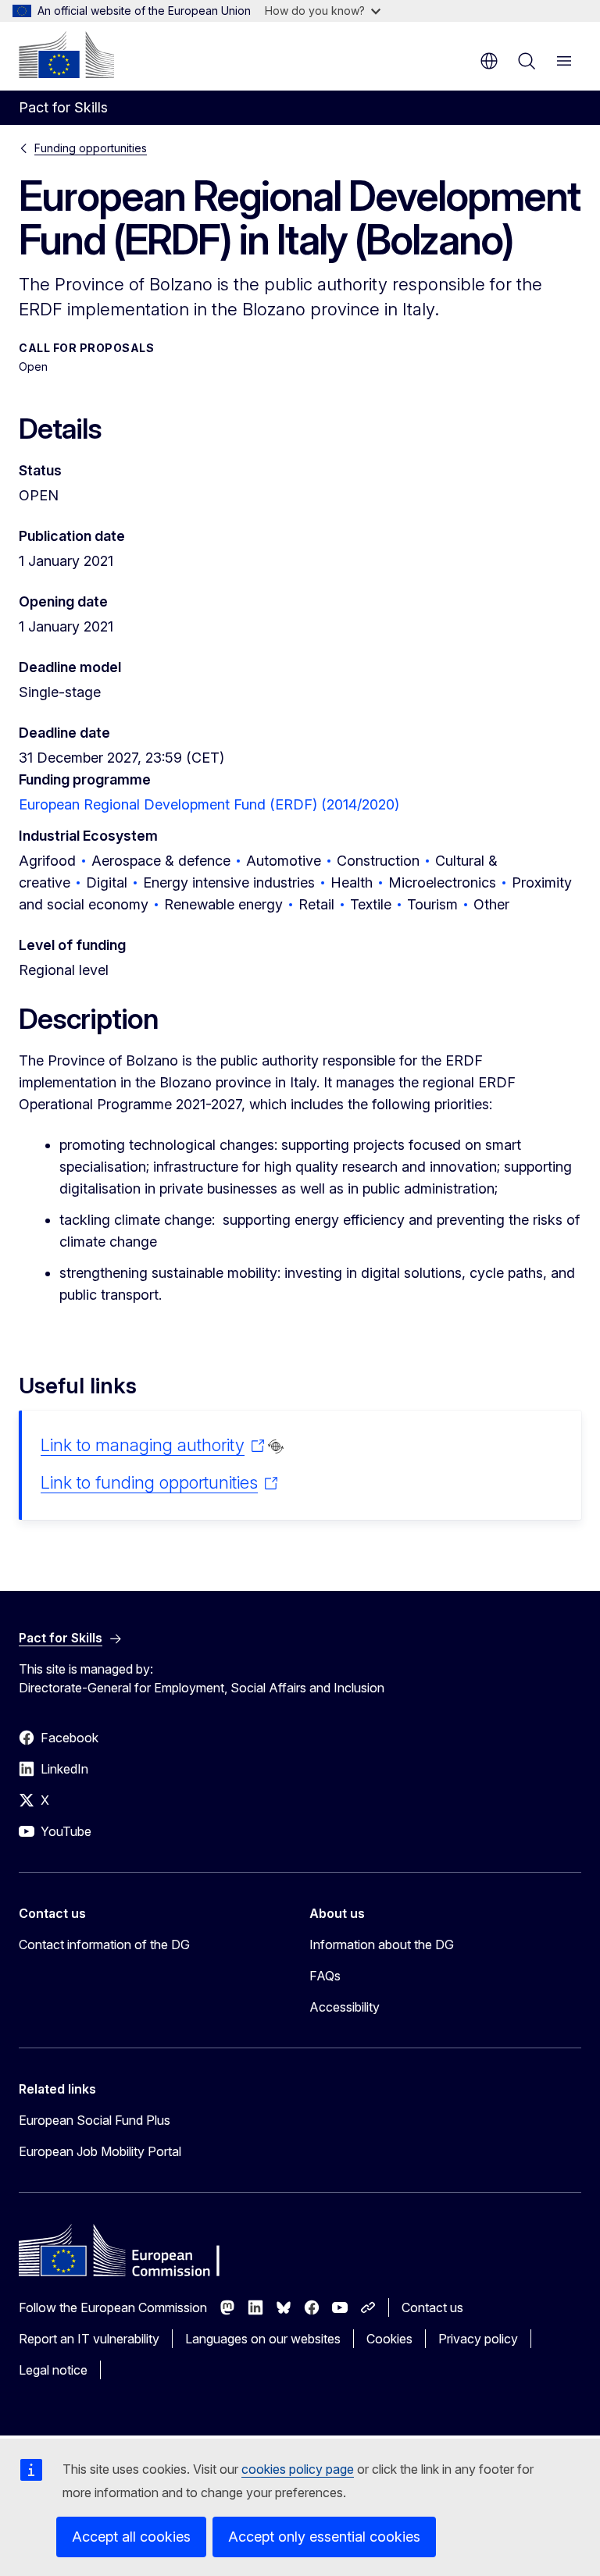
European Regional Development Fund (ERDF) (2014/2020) (209, 804)
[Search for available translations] (276, 1446)
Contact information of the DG (104, 1944)
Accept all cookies (131, 2537)
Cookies (389, 2339)
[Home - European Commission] (66, 55)
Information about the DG (382, 1944)
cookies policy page (298, 2469)
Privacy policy (478, 2339)
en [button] (489, 61)
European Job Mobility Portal (100, 2151)
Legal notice (53, 2370)
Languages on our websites (263, 2339)
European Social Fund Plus (95, 2120)
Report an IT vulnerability (89, 2339)
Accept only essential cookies (324, 2537)
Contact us (432, 2307)
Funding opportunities (91, 148)
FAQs (325, 1976)
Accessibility (345, 2007)
